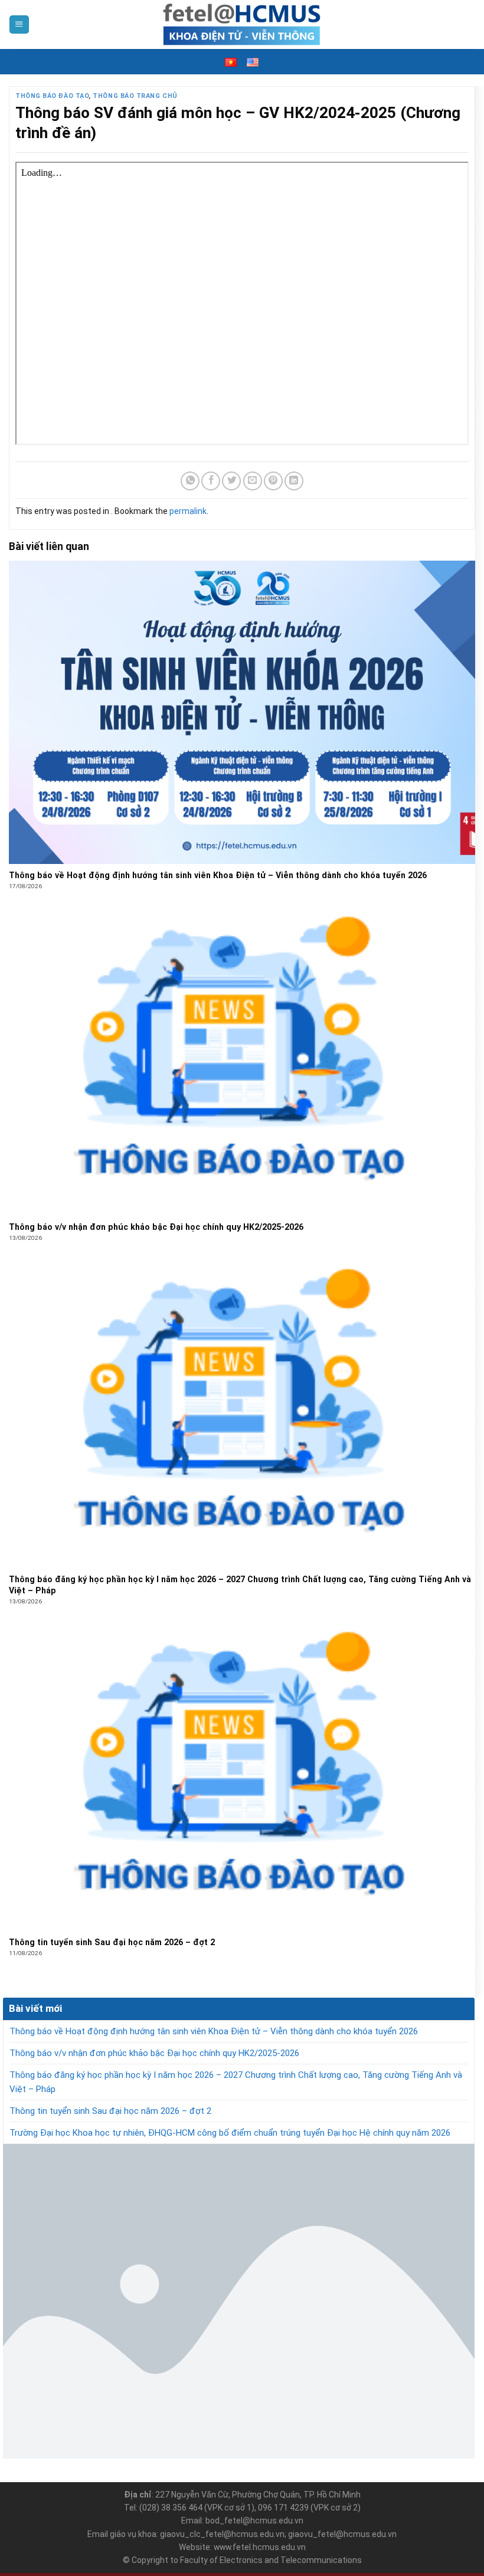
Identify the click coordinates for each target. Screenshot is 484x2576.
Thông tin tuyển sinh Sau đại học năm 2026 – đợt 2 (110, 2111)
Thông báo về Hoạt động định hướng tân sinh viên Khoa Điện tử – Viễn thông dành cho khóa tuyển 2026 (214, 2031)
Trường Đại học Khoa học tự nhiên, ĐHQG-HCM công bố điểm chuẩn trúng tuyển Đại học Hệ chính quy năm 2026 (230, 2133)
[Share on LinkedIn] (294, 481)
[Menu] (19, 25)
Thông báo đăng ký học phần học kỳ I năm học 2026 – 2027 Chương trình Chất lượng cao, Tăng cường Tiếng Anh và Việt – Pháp (236, 2082)
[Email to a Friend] (253, 481)
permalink (188, 511)
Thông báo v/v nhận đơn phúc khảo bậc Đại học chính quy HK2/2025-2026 (154, 2053)
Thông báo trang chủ (135, 96)
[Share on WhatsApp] (190, 481)
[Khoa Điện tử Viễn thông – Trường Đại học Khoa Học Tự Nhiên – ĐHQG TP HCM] (242, 24)
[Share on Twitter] (231, 481)
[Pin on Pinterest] (273, 481)
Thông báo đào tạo (52, 96)
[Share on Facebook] (211, 481)
